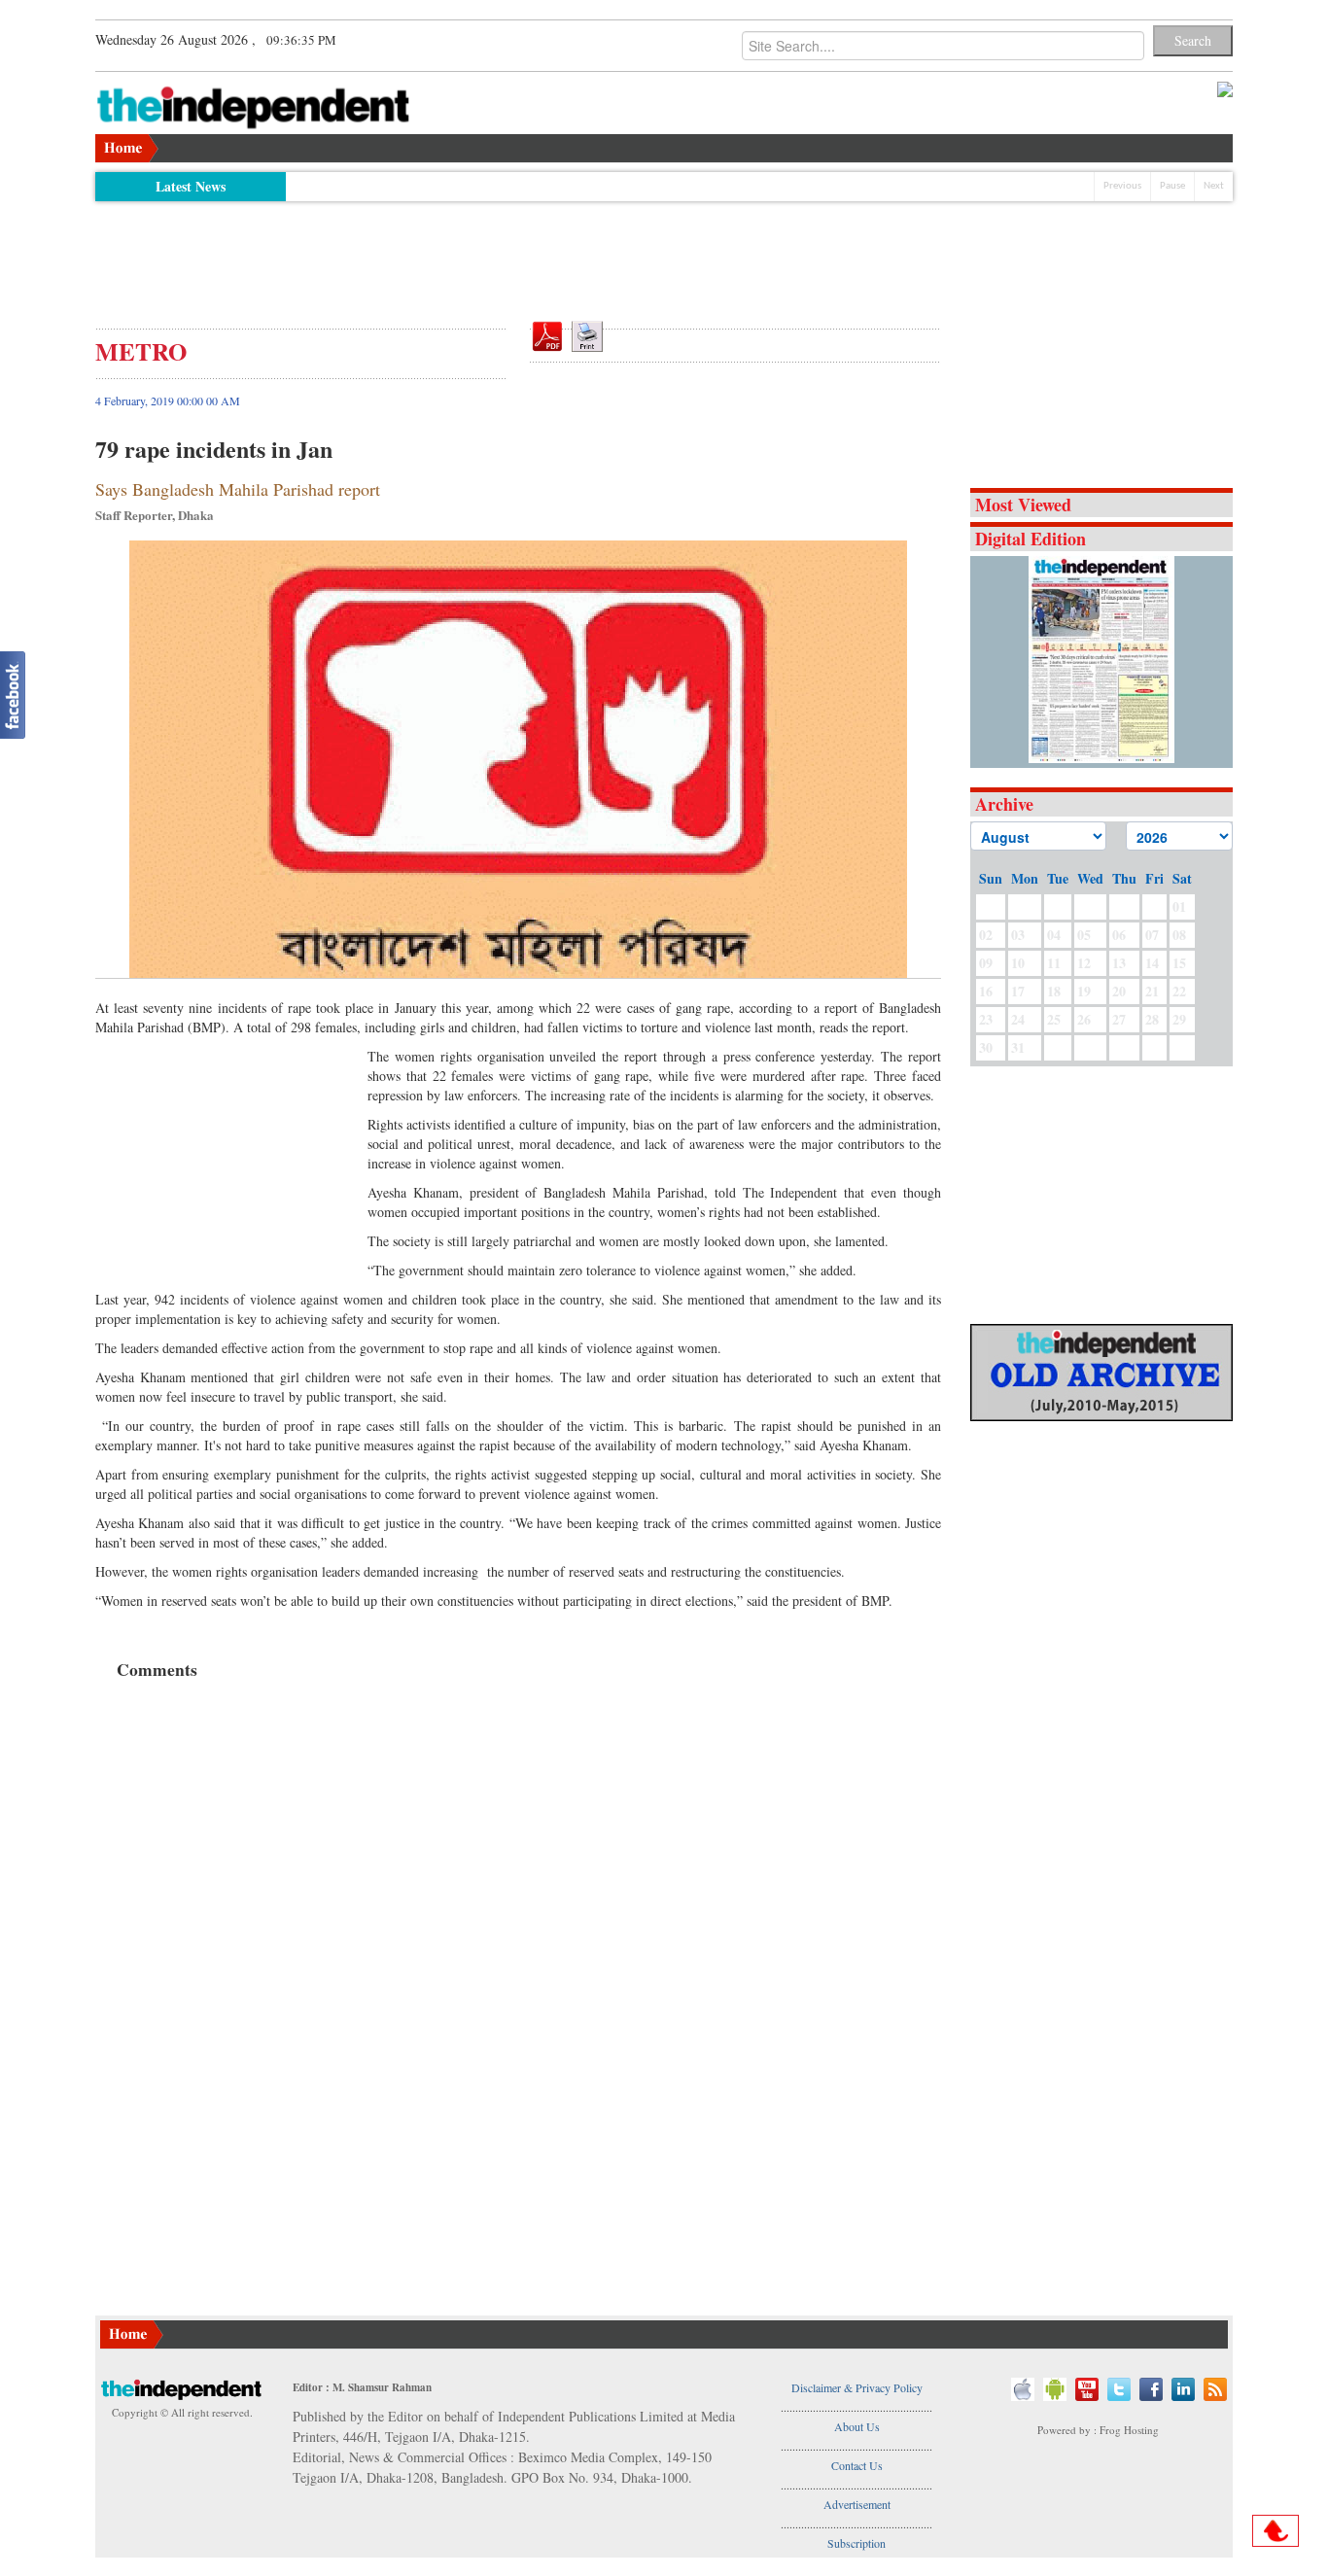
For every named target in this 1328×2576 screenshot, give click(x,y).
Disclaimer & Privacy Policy (857, 2387)
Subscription (856, 2543)
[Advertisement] (518, 255)
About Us (857, 2426)
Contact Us (857, 2465)
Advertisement (857, 2504)
